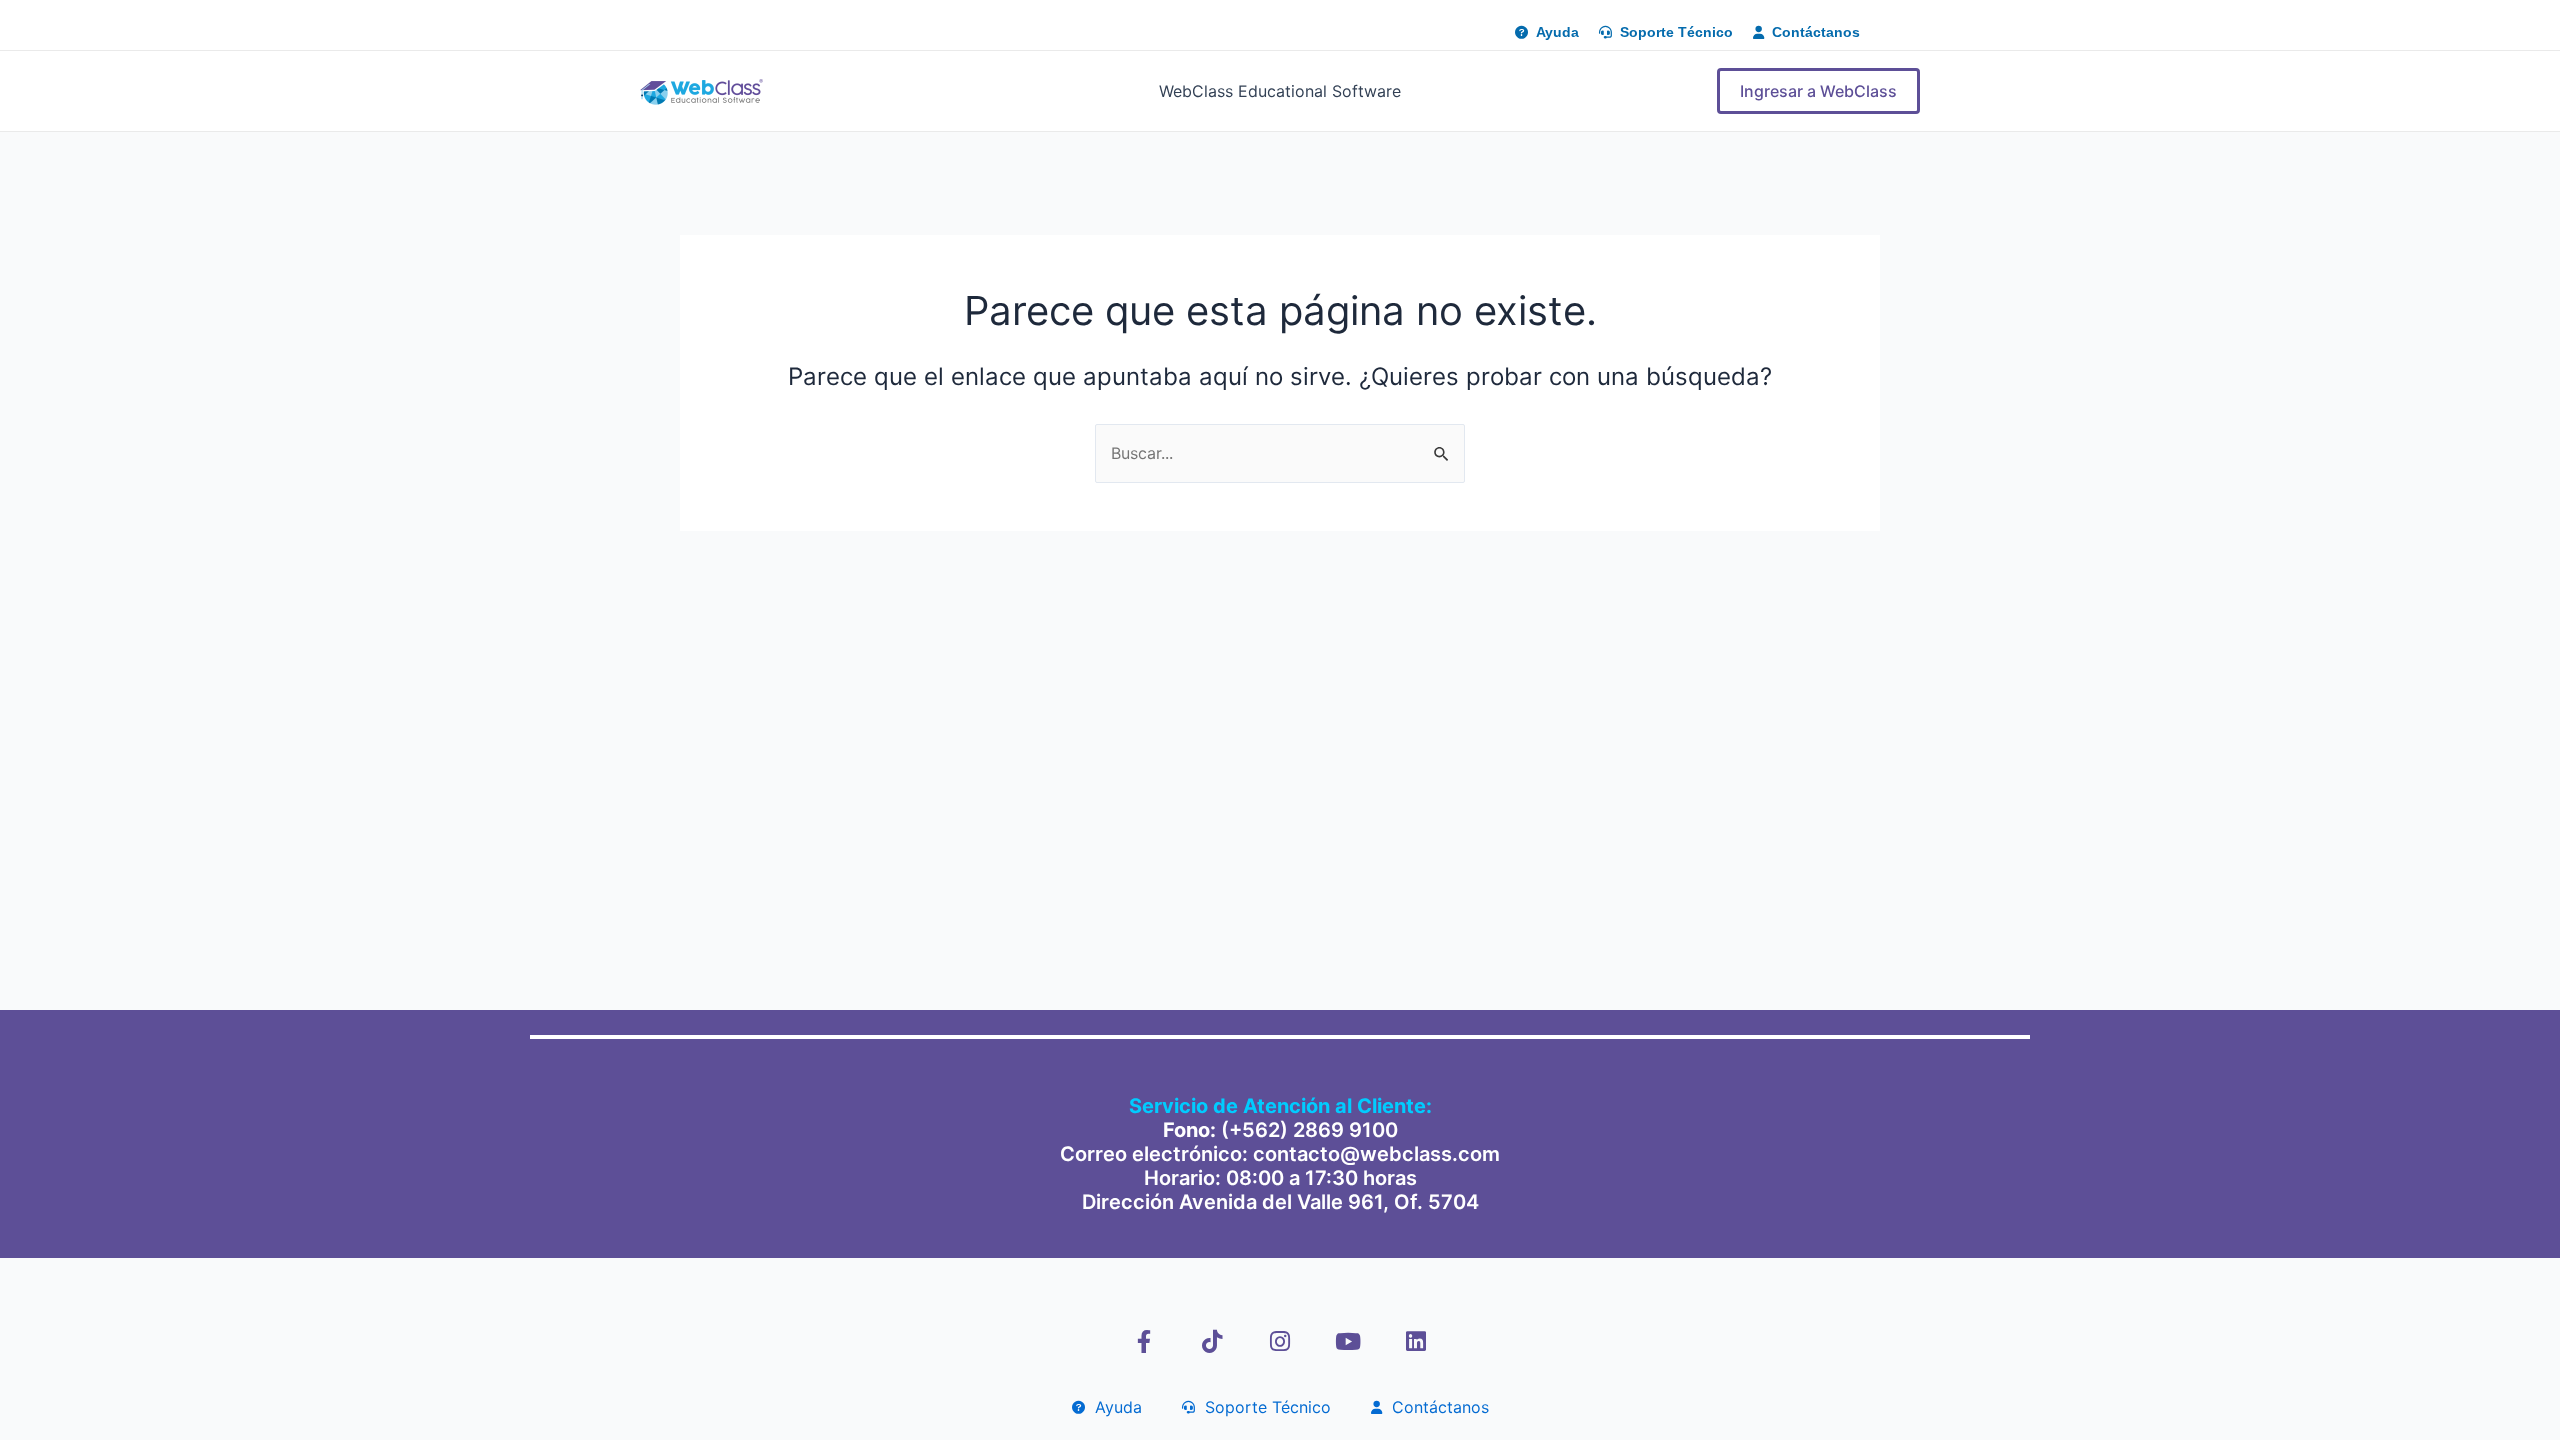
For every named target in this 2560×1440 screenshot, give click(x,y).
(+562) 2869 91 (1296, 1130)
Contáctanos (1435, 1407)
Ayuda (1113, 1407)
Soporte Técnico (1263, 1407)
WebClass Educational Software (1280, 91)
